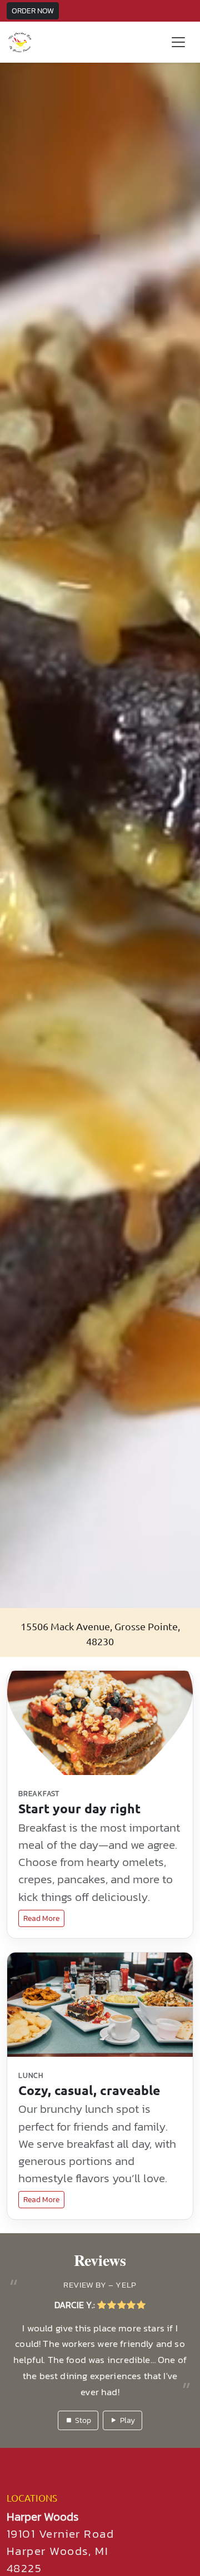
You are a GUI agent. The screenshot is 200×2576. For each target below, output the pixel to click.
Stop (83, 2404)
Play (127, 2404)
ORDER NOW (33, 11)
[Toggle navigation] (178, 42)
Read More (41, 1918)
